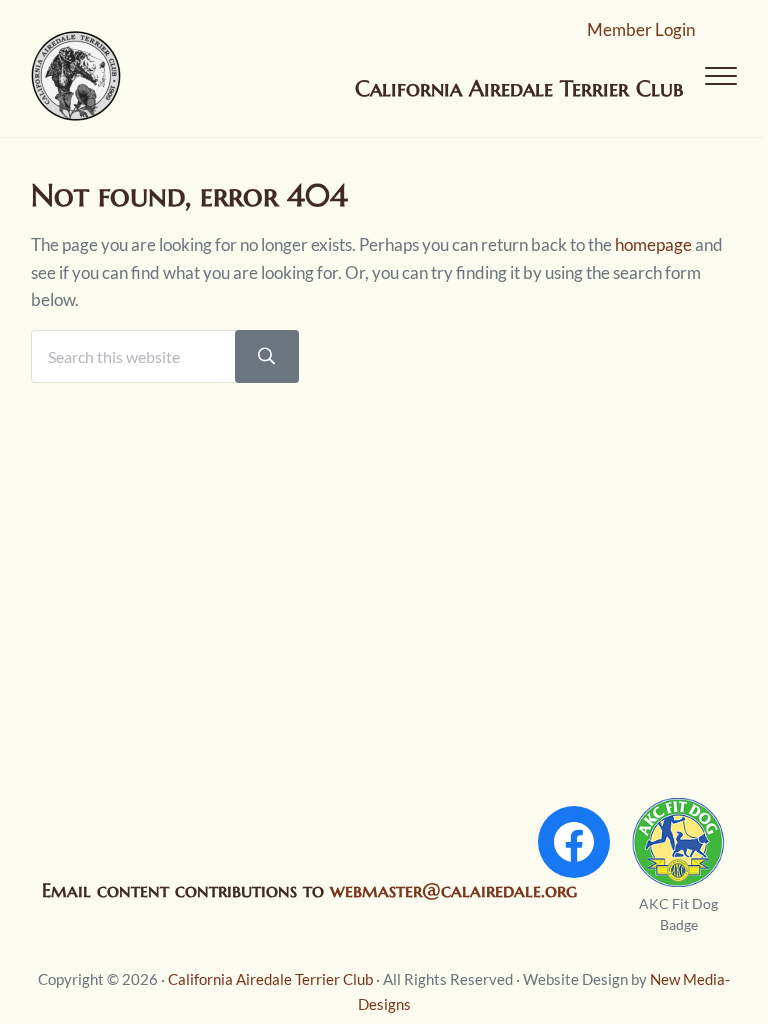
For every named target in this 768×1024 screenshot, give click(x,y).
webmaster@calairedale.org (453, 890)
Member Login (641, 29)
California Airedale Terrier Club (270, 979)
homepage (653, 244)
